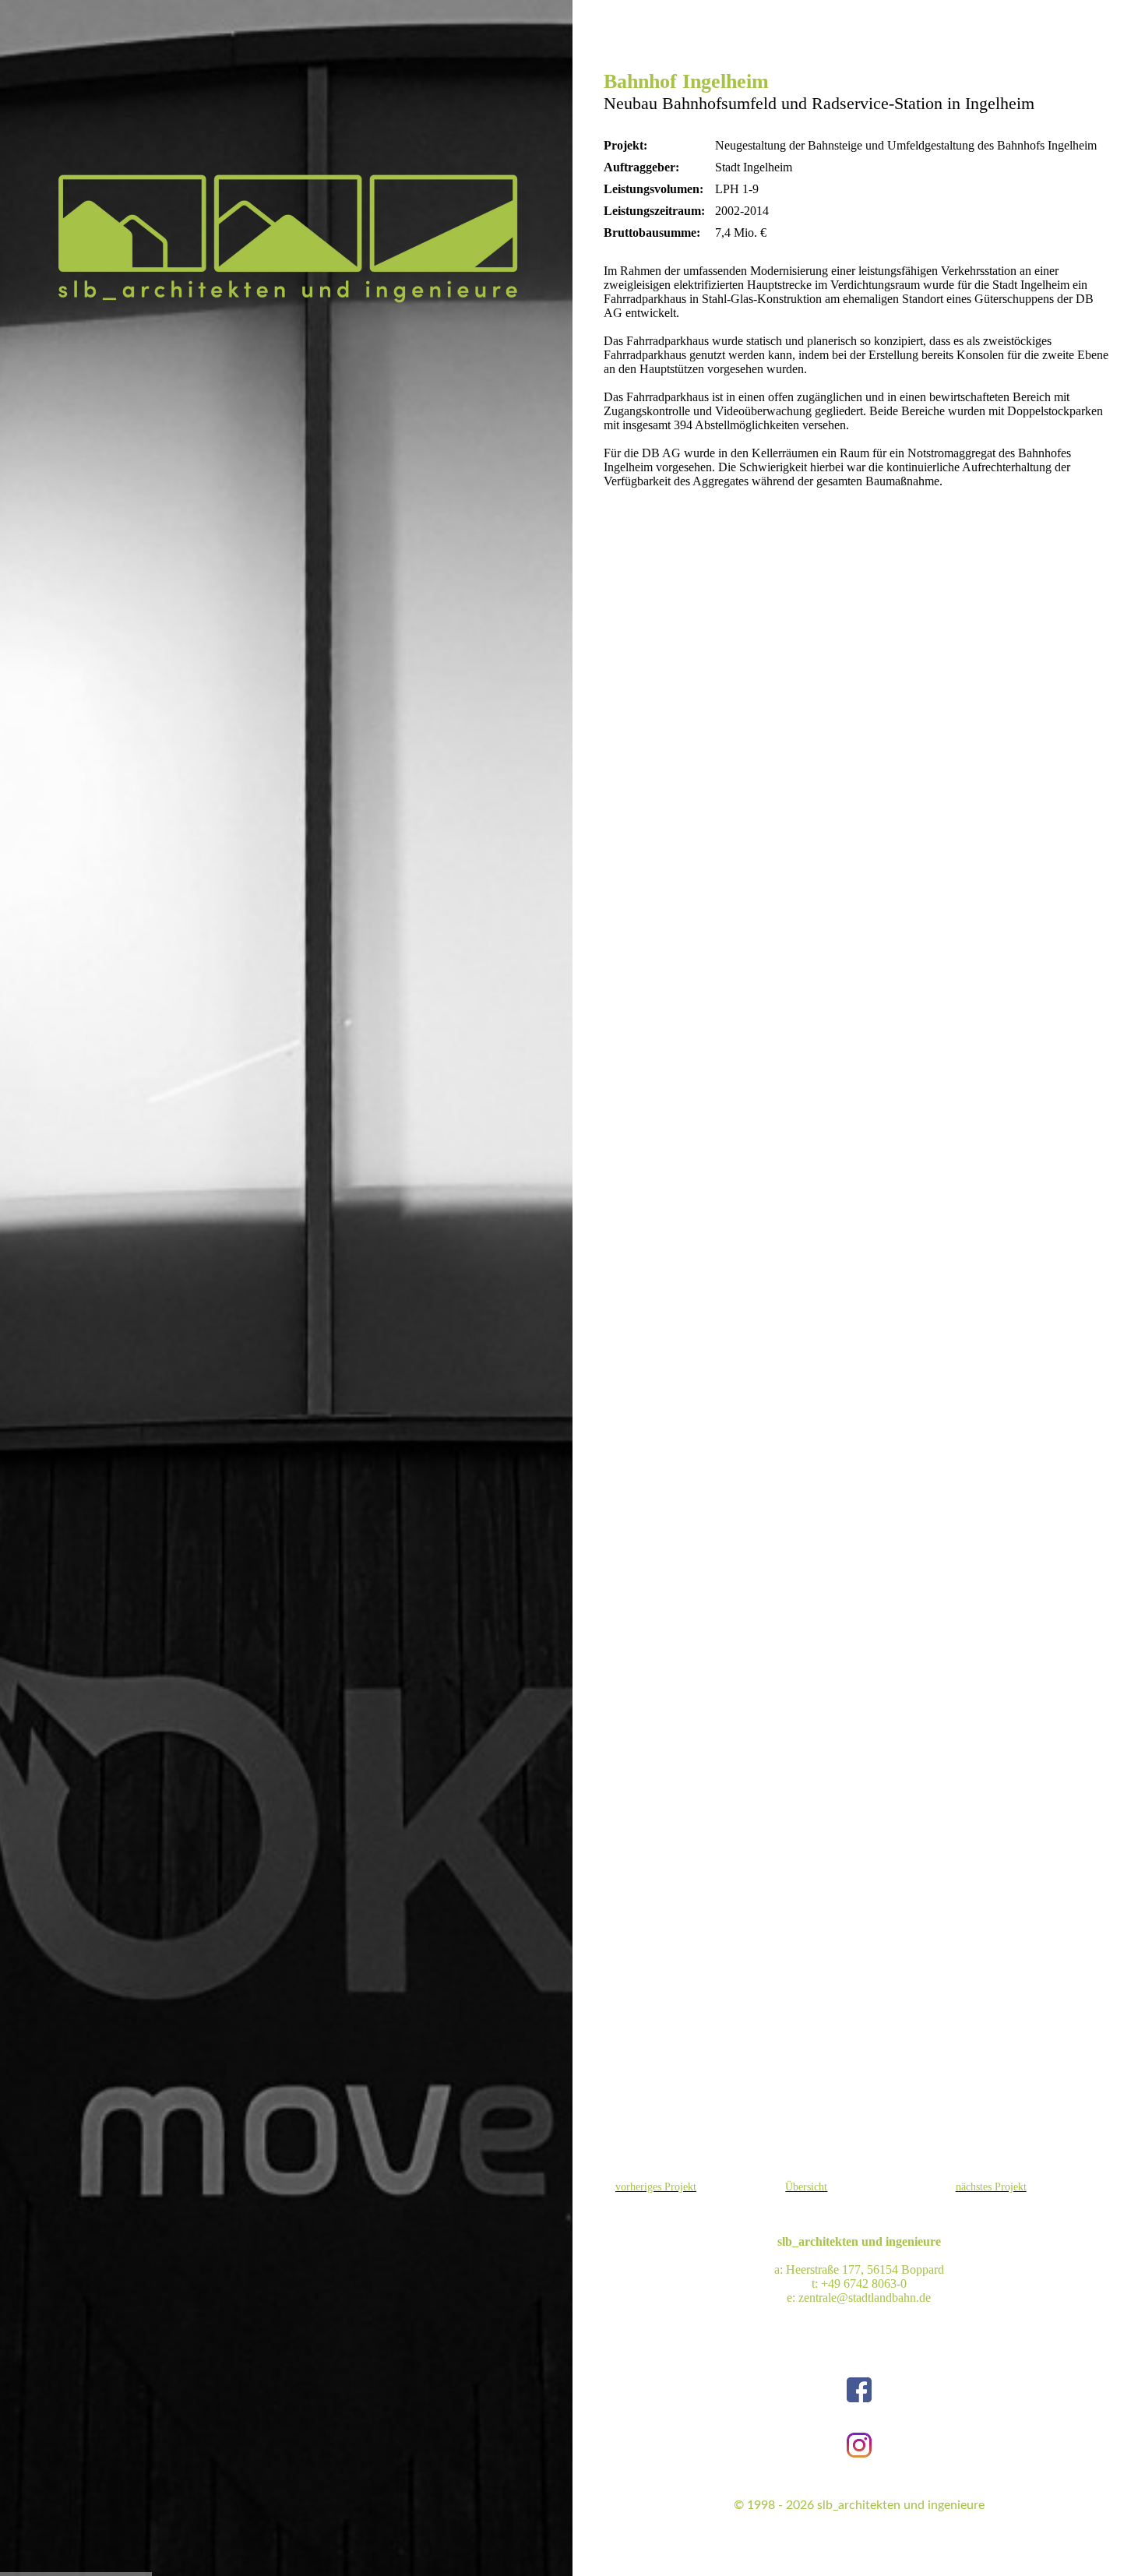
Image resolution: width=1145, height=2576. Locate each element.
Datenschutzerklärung (941, 2552)
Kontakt (796, 2552)
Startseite (747, 2552)
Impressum (852, 2552)
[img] (287, 238)
